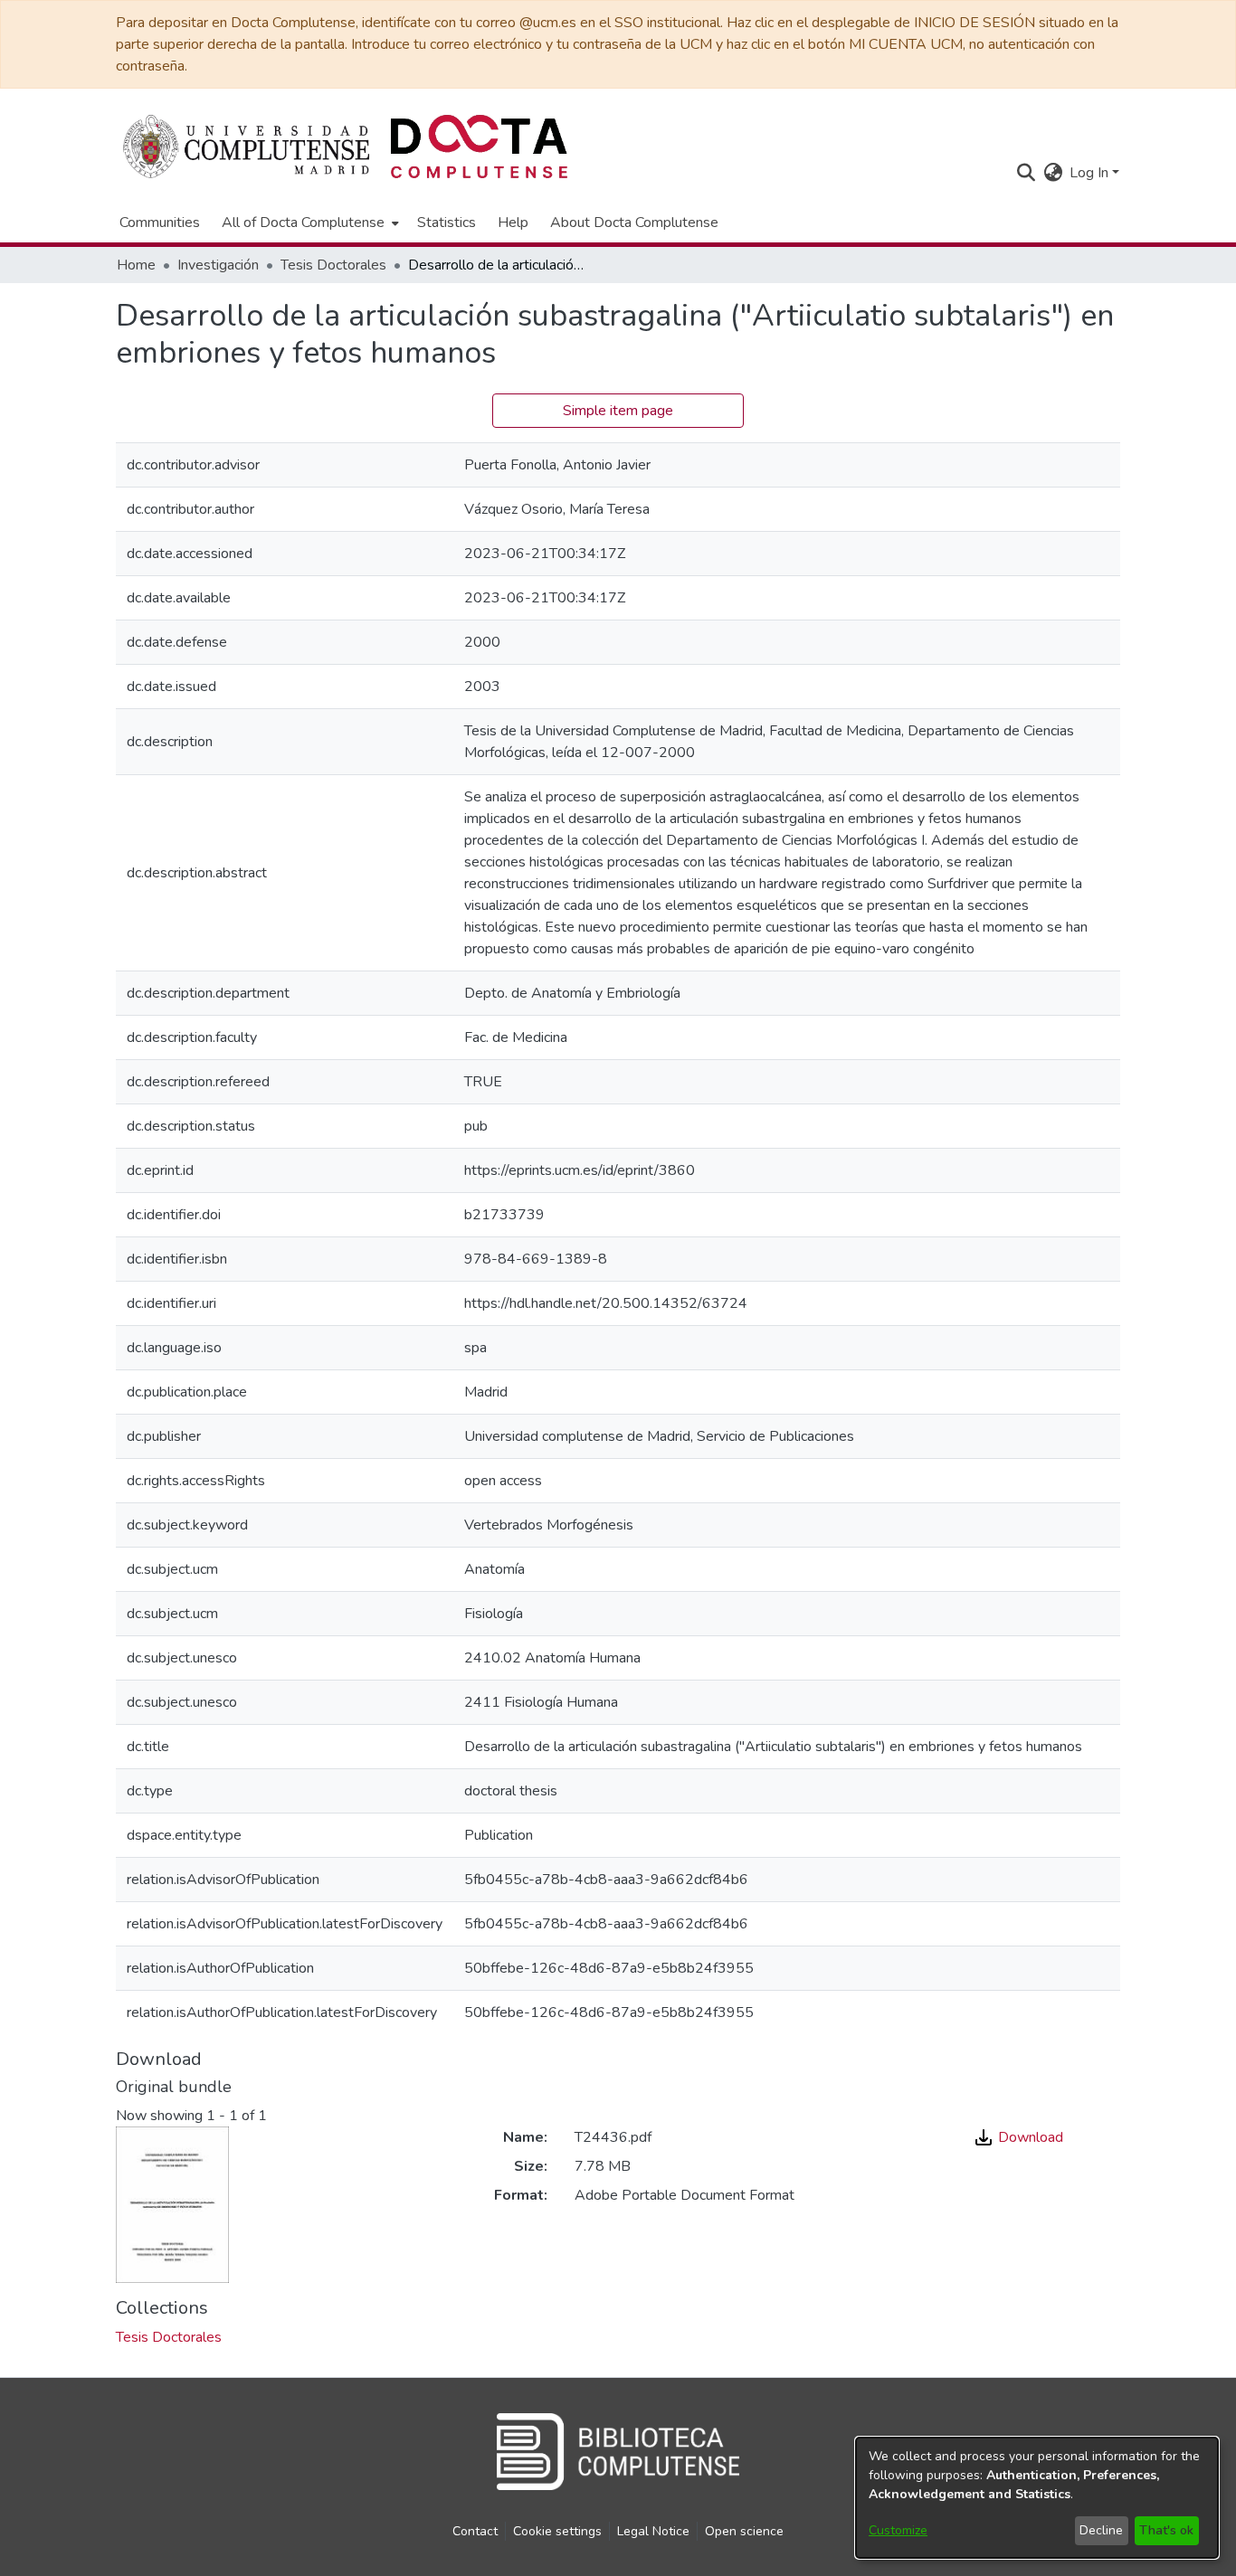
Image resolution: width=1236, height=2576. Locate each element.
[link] (169, 2337)
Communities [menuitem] (160, 223)
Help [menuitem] (513, 223)
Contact (475, 2531)
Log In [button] (1091, 173)
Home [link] (136, 265)
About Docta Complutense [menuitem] (634, 223)
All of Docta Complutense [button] (303, 223)
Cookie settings (557, 2531)
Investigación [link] (218, 265)
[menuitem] (309, 223)
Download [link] (1029, 2137)
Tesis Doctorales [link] (333, 265)
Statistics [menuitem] (447, 223)
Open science (744, 2531)
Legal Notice (653, 2531)
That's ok (1166, 2530)
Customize (898, 2530)
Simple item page (618, 411)
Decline (1101, 2530)
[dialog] (1037, 2498)
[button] (1026, 173)
